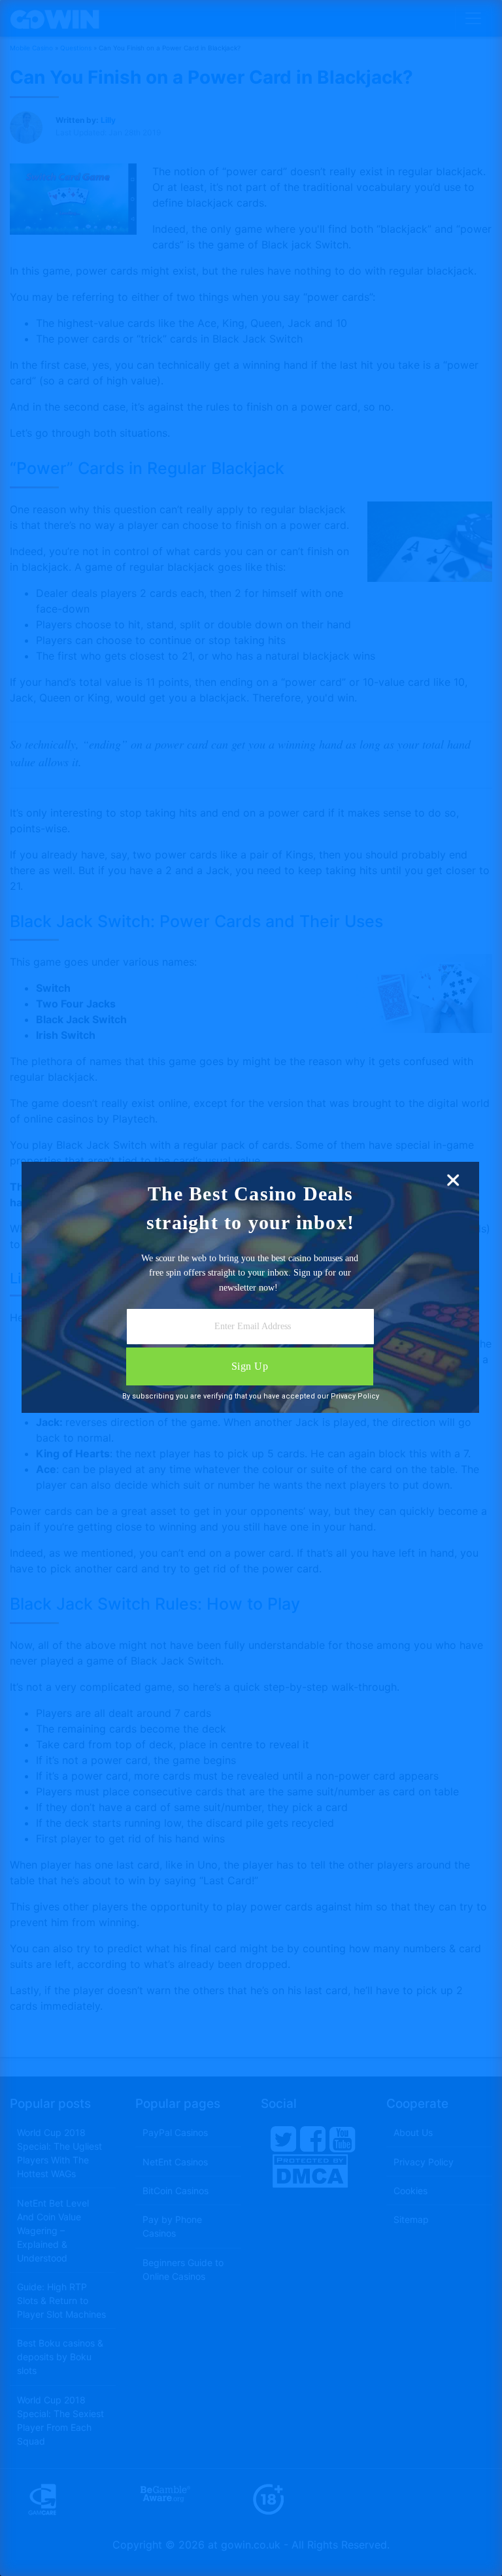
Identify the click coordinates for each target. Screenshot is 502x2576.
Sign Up (250, 1366)
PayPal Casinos (175, 2132)
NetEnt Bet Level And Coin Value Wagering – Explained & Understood (53, 2230)
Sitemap (411, 2219)
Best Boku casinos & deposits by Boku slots (60, 2357)
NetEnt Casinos (175, 2162)
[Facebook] (313, 2138)
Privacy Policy (424, 2162)
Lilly (108, 120)
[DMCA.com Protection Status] (310, 2170)
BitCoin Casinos (176, 2191)
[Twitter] (284, 2138)
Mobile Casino (31, 48)
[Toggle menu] (473, 18)
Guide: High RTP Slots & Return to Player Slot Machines (61, 2300)
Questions (76, 48)
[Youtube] (343, 2138)
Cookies (410, 2191)
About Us (413, 2132)
